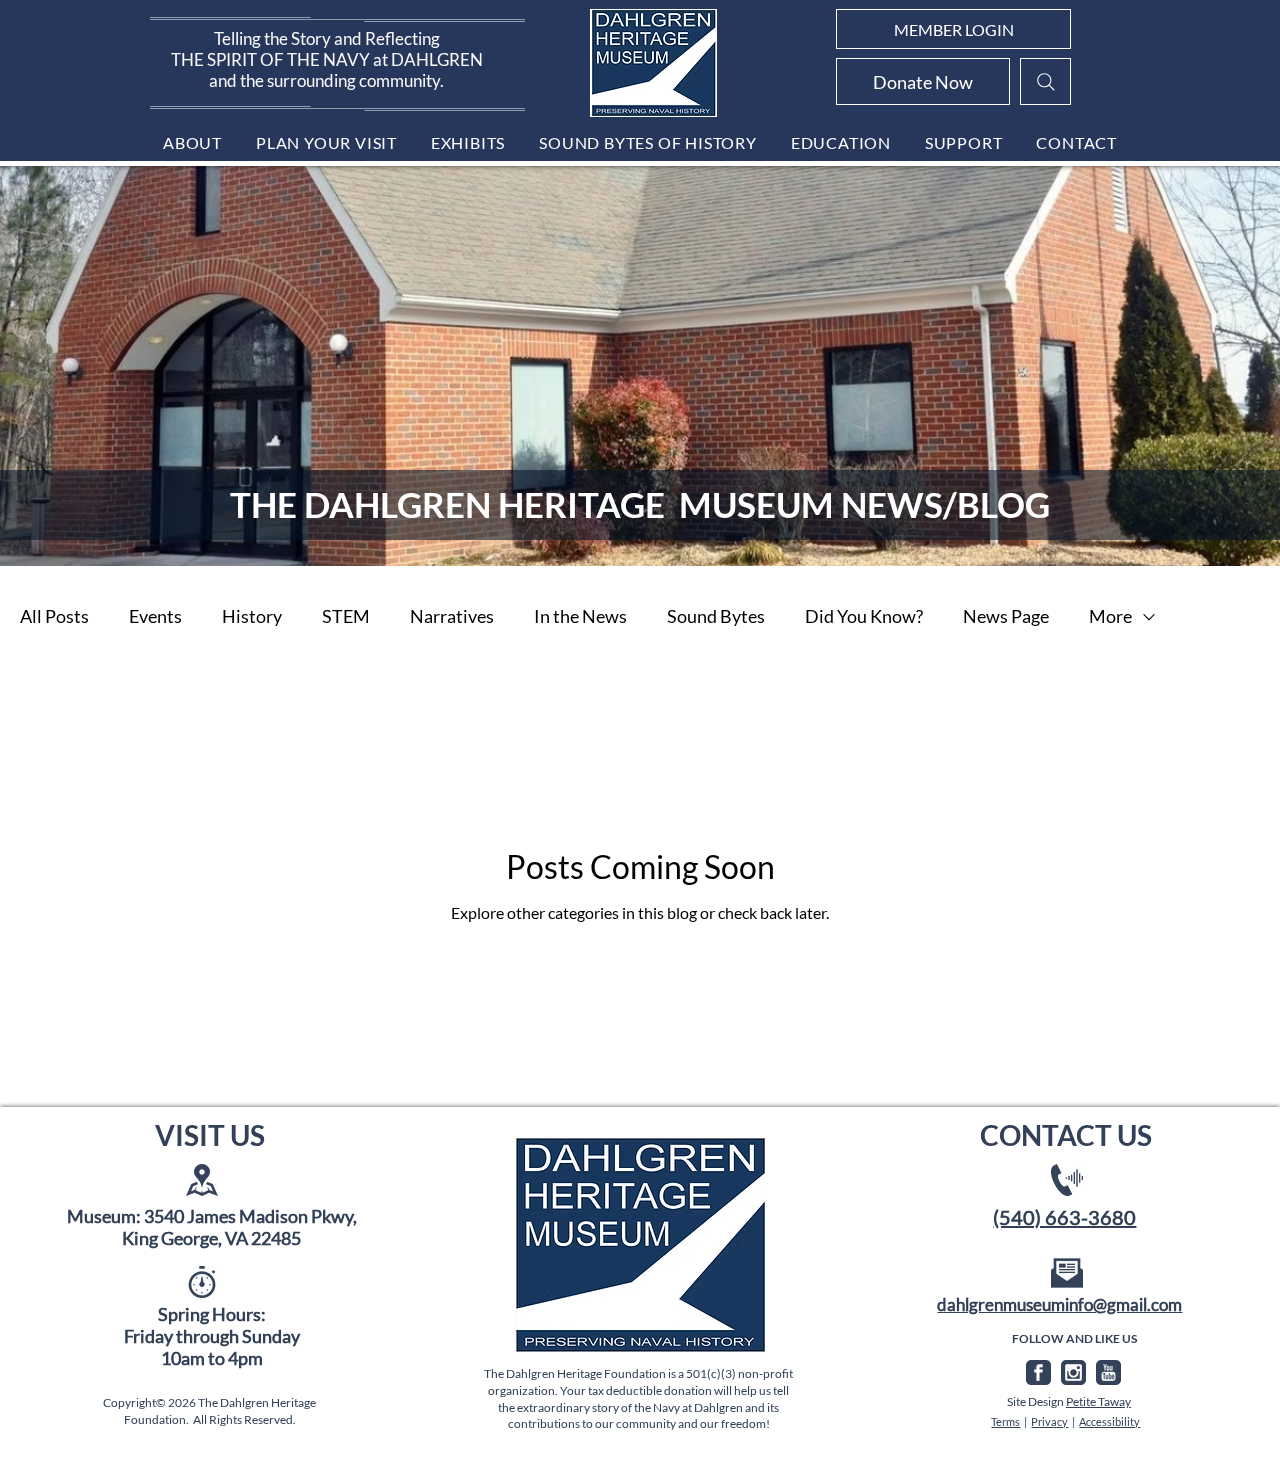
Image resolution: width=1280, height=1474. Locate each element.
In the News (580, 616)
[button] (192, 142)
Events (155, 616)
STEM (346, 616)
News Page (1006, 616)
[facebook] (1038, 1372)
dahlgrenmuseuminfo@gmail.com (1059, 1304)
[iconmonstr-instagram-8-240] (1073, 1372)
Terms (1005, 1421)
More (1110, 616)
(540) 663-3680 (1064, 1217)
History (252, 616)
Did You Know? (864, 616)
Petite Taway (1098, 1401)
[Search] (1045, 81)
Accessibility (1109, 1421)
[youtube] (1108, 1372)
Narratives (452, 616)
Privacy (1049, 1421)
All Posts (54, 616)
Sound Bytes (716, 616)
